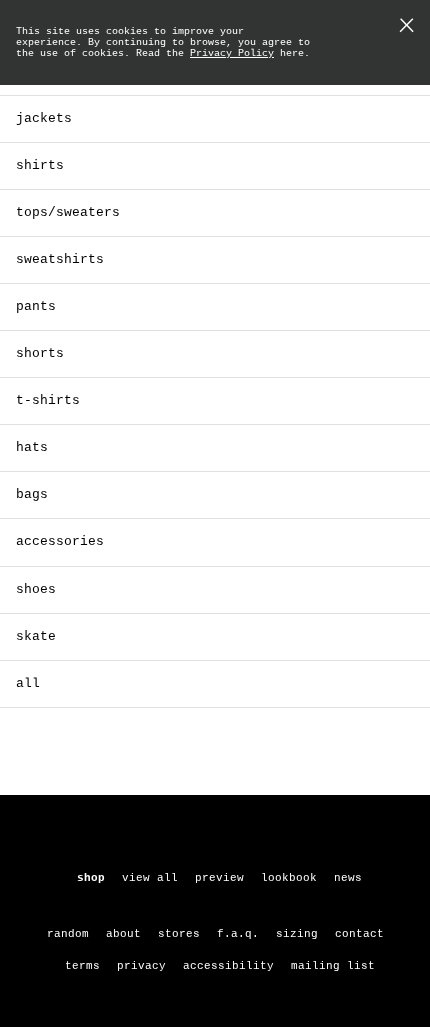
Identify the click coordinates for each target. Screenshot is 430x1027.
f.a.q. (238, 934)
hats (32, 447)
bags (32, 494)
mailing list (333, 966)
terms (82, 966)
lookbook (289, 878)
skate (36, 636)
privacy (141, 966)
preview (219, 878)
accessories (60, 541)
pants (36, 306)
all (28, 683)
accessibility (228, 966)
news (348, 878)
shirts (40, 165)
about (123, 934)
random (68, 934)
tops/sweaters (68, 212)
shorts (40, 353)
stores (179, 934)
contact (359, 934)
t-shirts (48, 400)
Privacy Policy (232, 53)
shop (91, 878)
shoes (36, 589)
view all (150, 878)
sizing (297, 934)
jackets (44, 118)
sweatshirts (60, 259)
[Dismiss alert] (406, 27)
